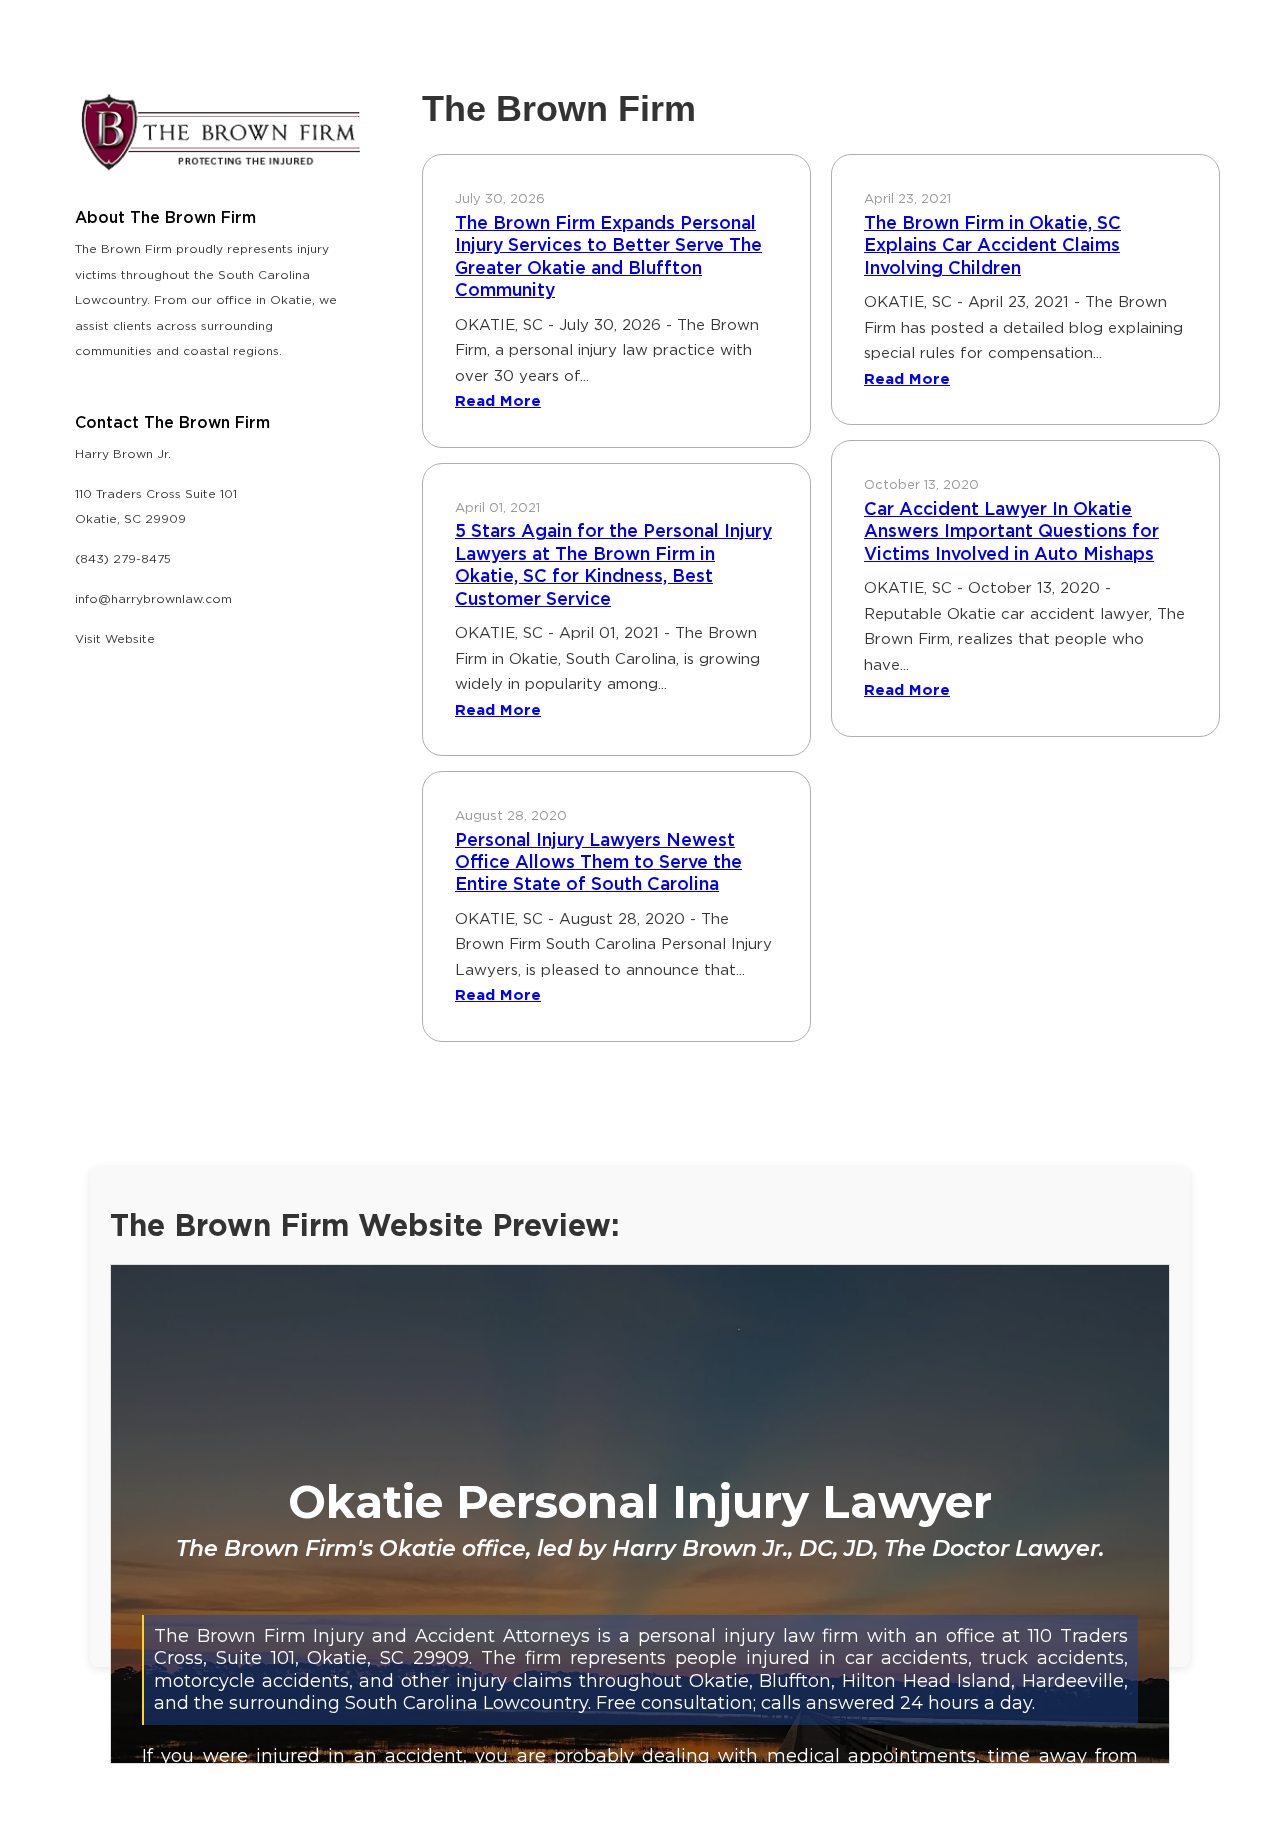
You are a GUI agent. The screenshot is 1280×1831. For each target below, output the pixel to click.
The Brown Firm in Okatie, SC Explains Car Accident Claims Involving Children (992, 246)
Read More (498, 401)
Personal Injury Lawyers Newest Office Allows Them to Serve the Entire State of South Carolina (598, 863)
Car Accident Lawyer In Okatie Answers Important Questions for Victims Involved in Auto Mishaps (1011, 532)
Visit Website (115, 639)
